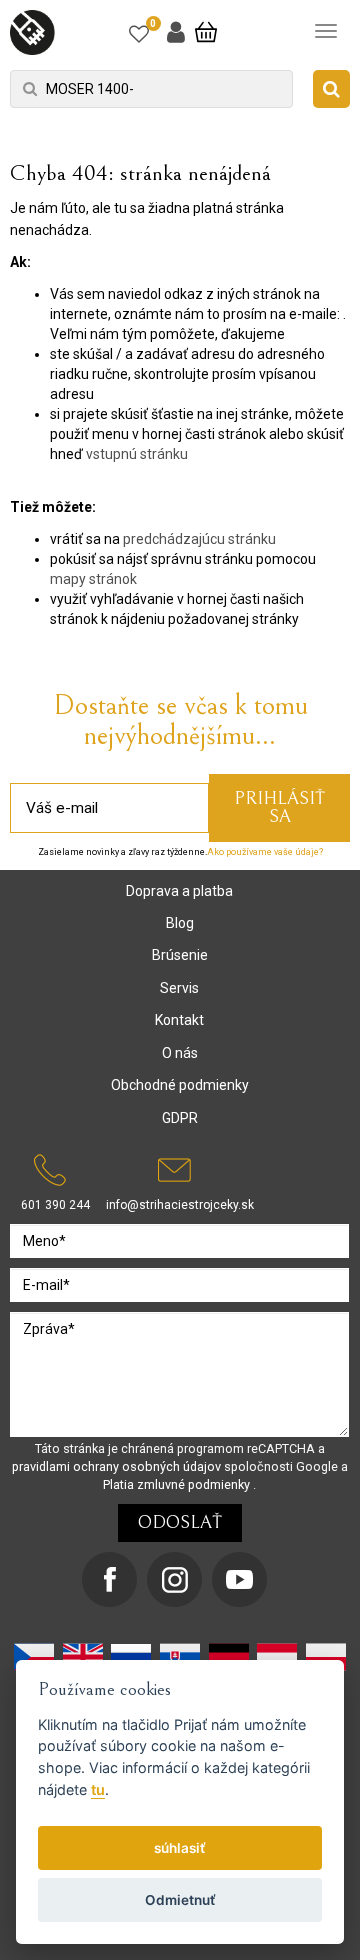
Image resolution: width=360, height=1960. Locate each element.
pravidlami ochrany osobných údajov (118, 1466)
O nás (180, 1053)
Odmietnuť (180, 1900)
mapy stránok (93, 579)
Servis (179, 988)
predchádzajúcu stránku (199, 539)
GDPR (180, 1118)
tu (98, 1789)
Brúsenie (180, 955)
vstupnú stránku (137, 454)
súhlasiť (180, 1848)
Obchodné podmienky (180, 1085)
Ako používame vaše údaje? (265, 852)
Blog (180, 923)
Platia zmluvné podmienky (178, 1484)
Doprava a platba (179, 891)
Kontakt (179, 1020)
